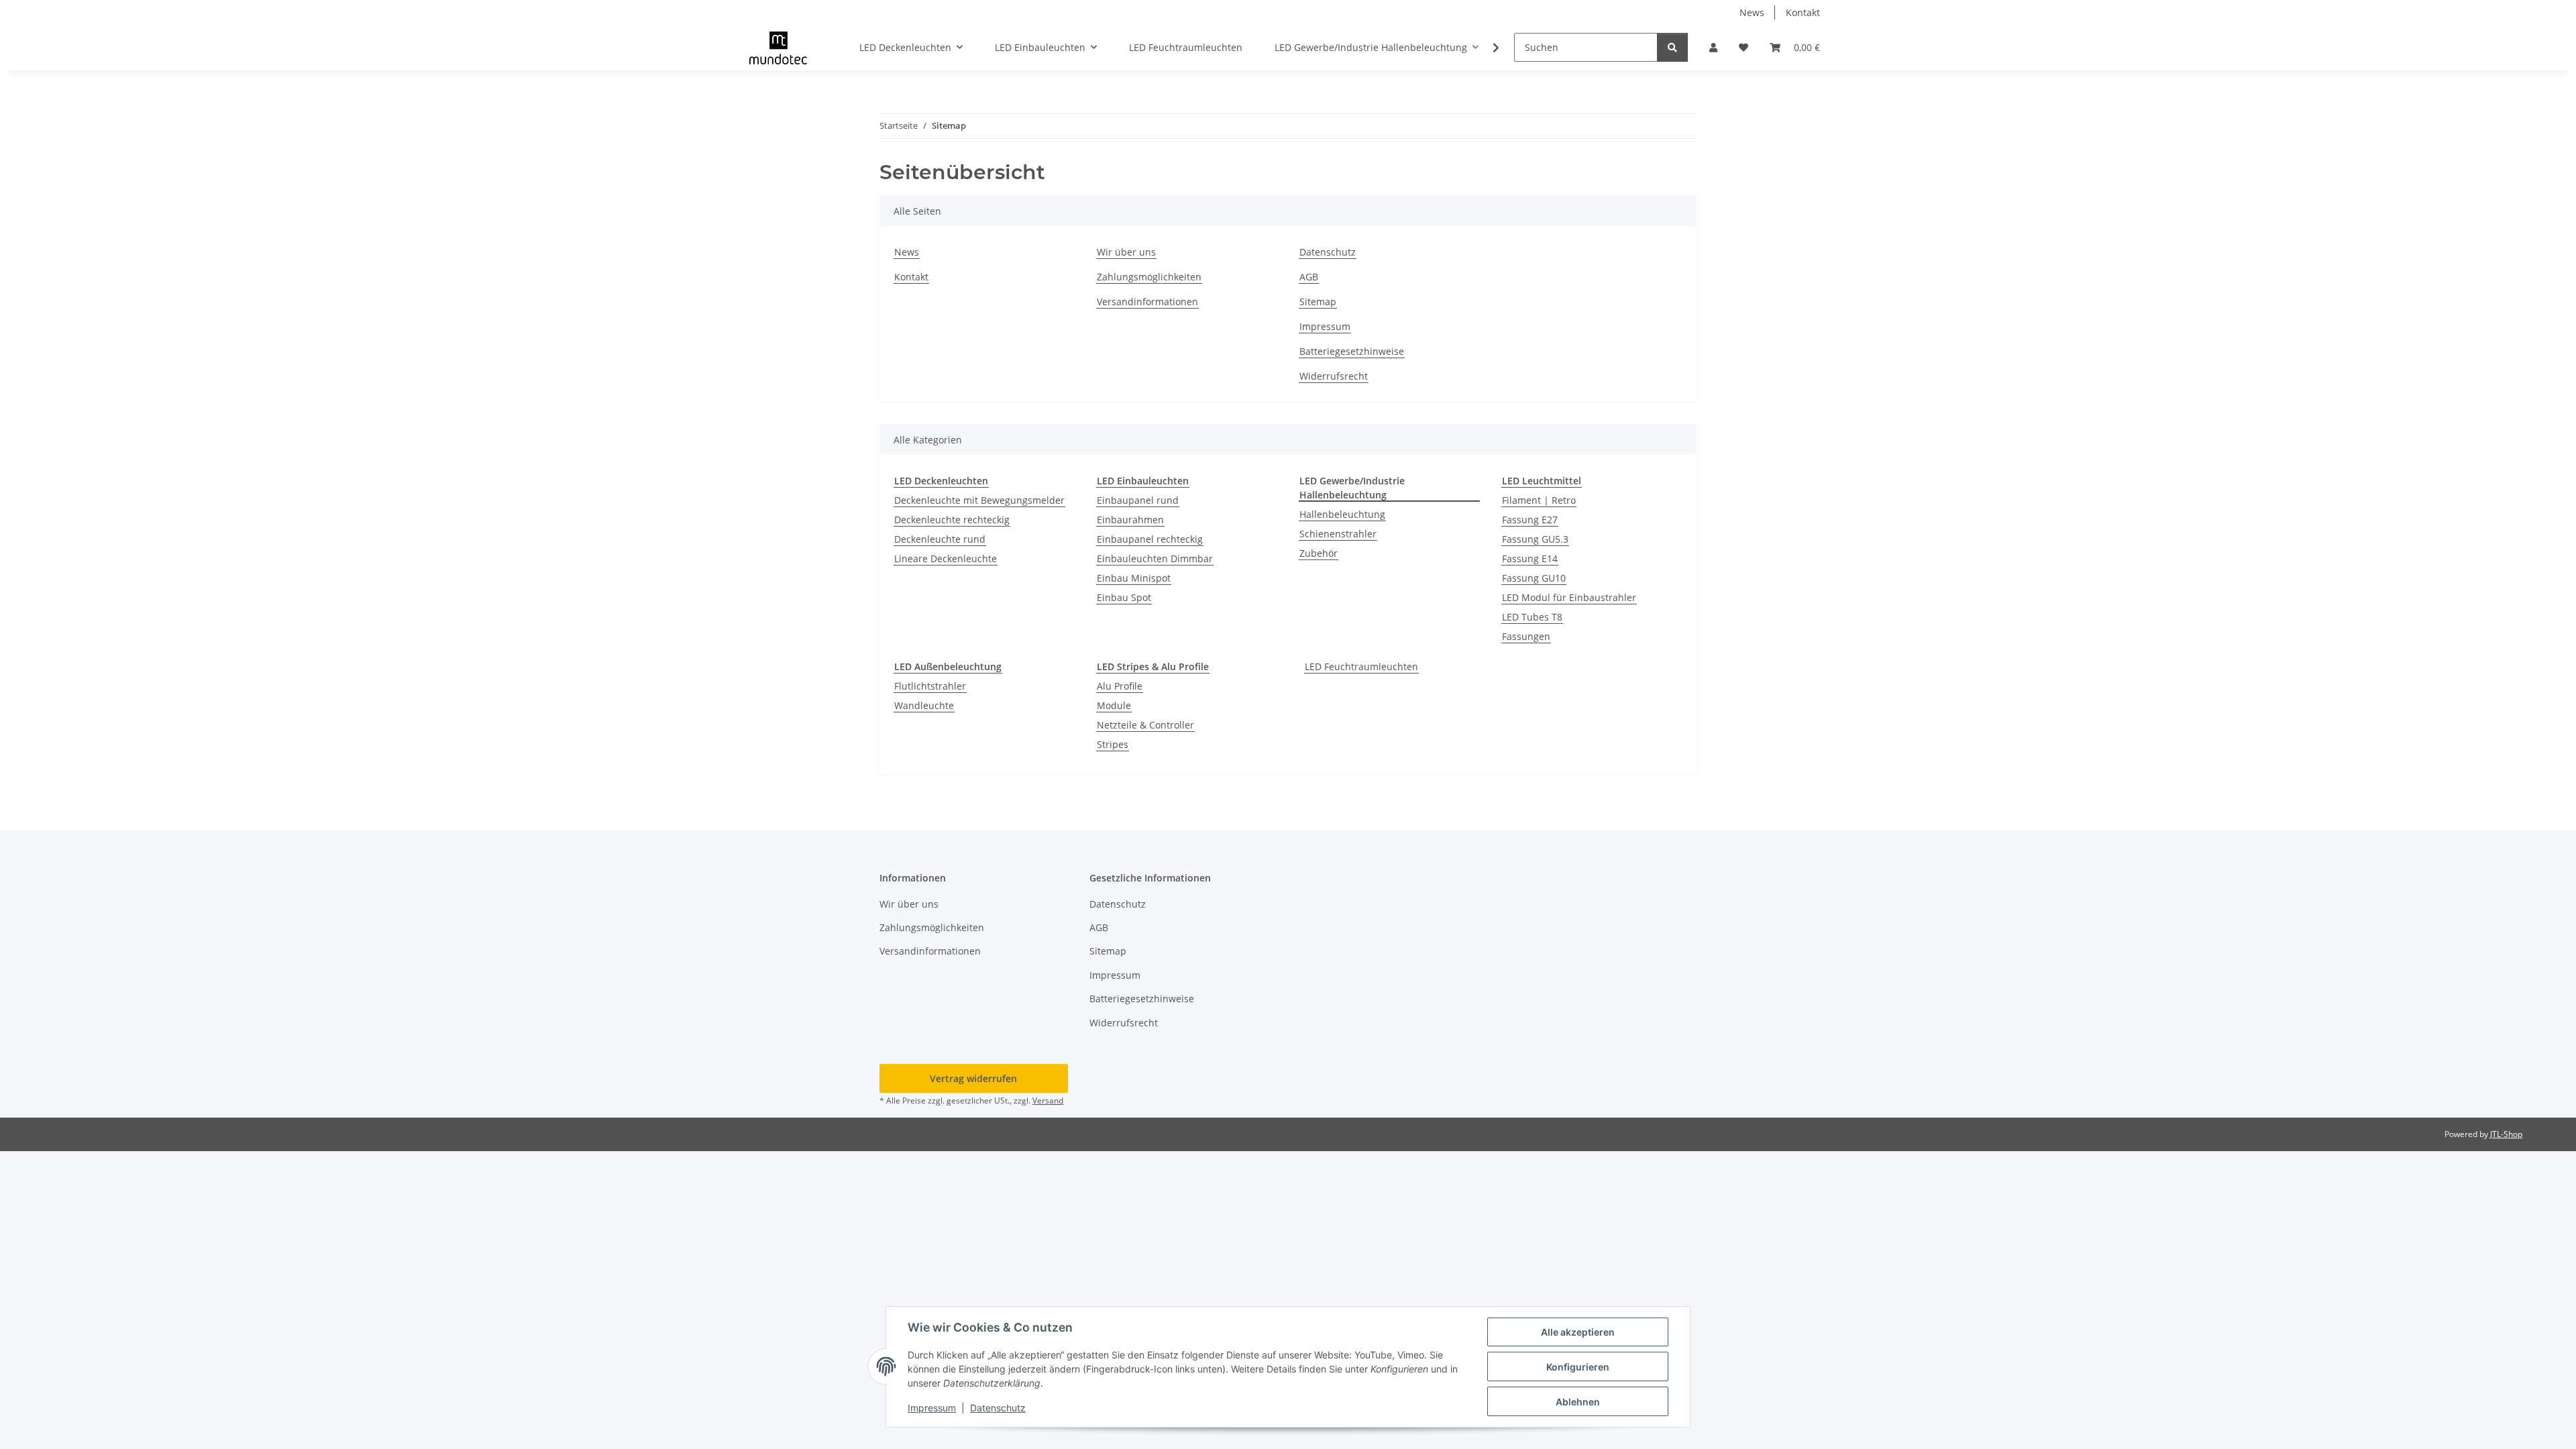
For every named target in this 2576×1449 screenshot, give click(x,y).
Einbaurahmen (1130, 520)
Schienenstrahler (1338, 534)
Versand (1048, 1101)
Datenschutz (998, 1408)
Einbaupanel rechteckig (1150, 539)
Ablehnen (1578, 1402)
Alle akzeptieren (1578, 1332)
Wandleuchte (924, 705)
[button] (1713, 47)
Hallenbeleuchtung (1342, 514)
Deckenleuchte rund (940, 539)
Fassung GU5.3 (1535, 539)
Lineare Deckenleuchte (946, 558)
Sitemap (1318, 302)
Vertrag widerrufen (973, 1078)
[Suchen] (1672, 47)
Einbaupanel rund (1138, 500)
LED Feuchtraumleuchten (1361, 666)
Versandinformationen (1147, 302)
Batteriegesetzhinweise (1352, 351)
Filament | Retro (1539, 500)
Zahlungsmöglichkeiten (1149, 277)
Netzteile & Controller (1145, 725)
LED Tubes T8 (1532, 617)
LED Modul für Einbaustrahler (1569, 597)
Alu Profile (1120, 686)
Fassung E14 (1530, 558)
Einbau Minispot (1134, 578)
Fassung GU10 (1534, 578)
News (1752, 12)
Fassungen (1526, 636)
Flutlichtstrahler (930, 686)
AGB (1309, 277)
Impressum (932, 1408)
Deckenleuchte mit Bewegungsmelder (979, 500)
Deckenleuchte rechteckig (952, 520)
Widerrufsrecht (1334, 376)
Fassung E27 (1530, 520)
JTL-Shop (2506, 1134)
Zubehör (1319, 553)
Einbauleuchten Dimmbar (1155, 558)
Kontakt (1803, 12)
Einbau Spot (1124, 597)
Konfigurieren (1578, 1367)
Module (1114, 705)
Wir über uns (1126, 252)
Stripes (1113, 744)
